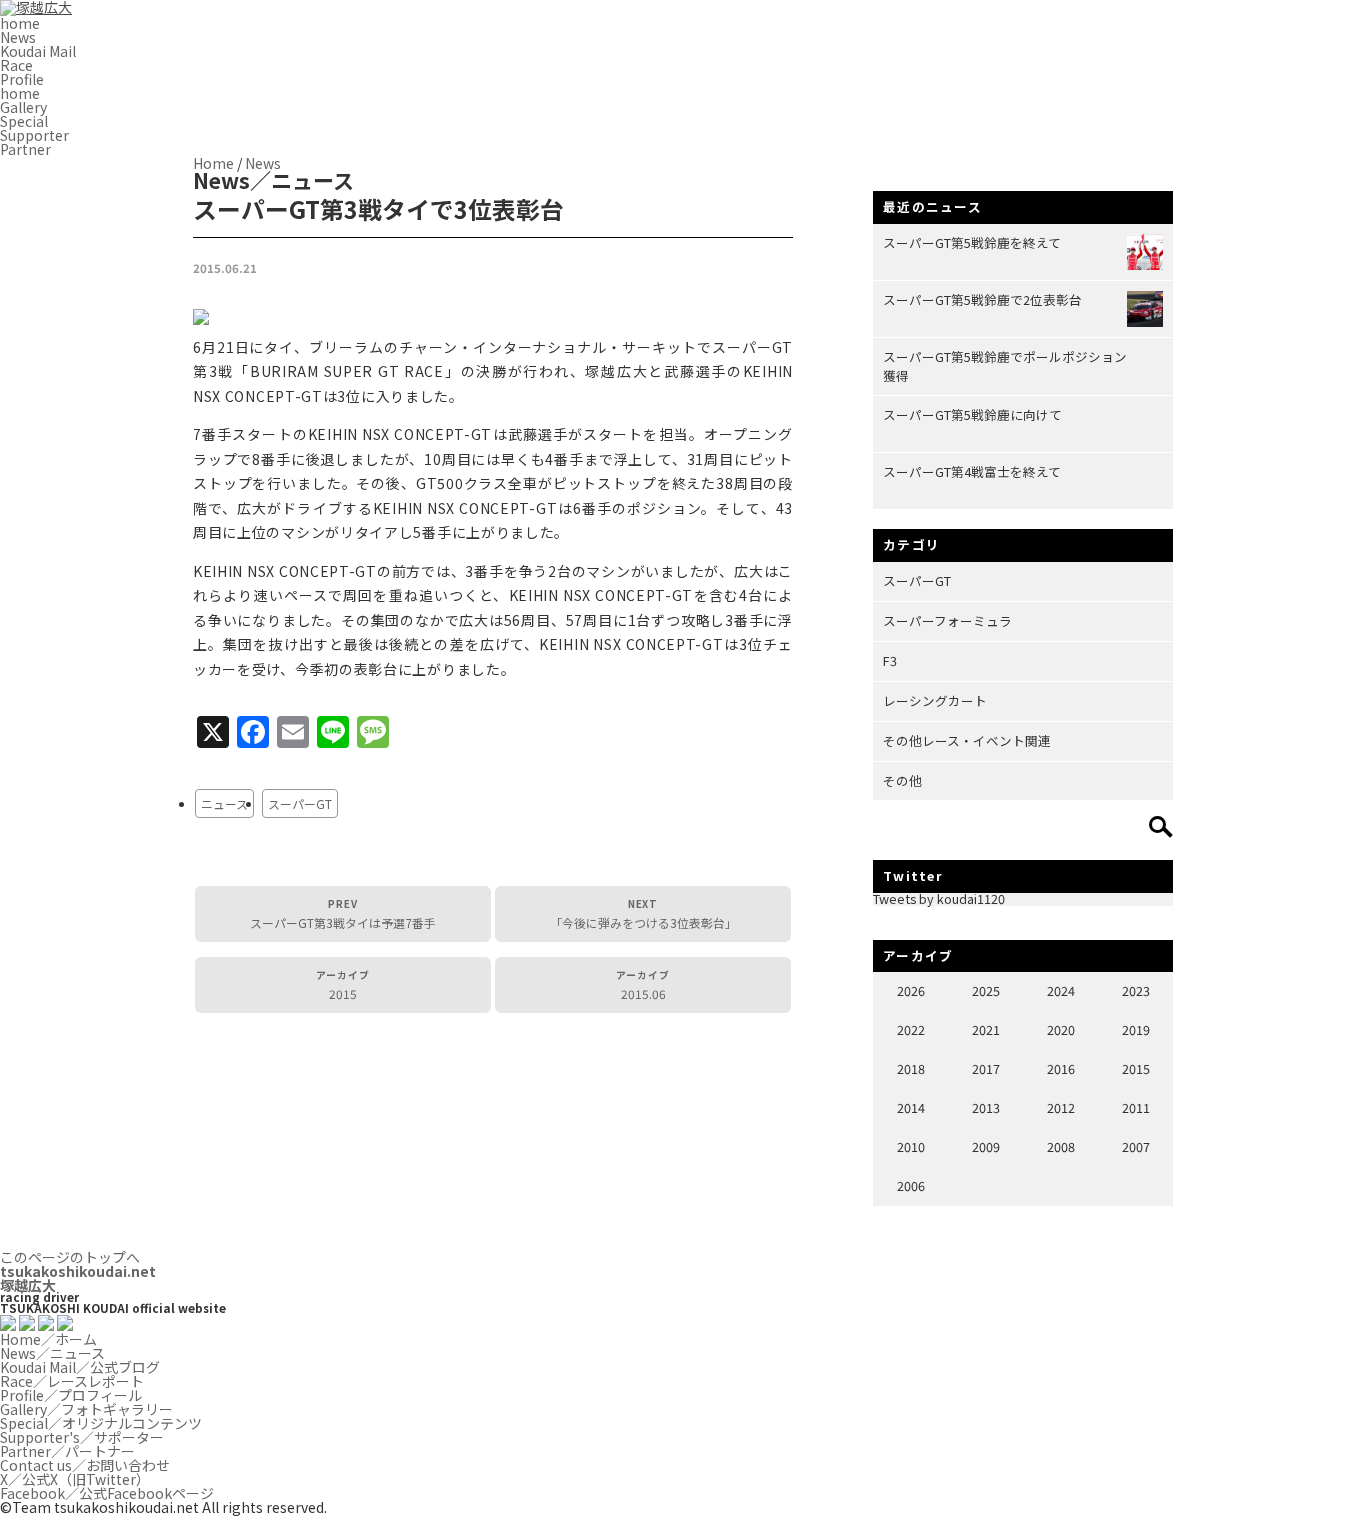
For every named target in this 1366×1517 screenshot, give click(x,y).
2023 (1136, 990)
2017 (986, 1068)
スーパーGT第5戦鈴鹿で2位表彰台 (982, 299)
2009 (986, 1146)
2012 (1061, 1107)
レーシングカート (935, 700)
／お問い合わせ (85, 1465)
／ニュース (52, 1353)
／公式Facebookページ (107, 1493)
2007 (1136, 1146)
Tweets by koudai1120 (939, 898)
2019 (1136, 1029)
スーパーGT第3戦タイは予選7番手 (343, 914)
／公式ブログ (80, 1367)
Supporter (34, 135)
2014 (911, 1107)
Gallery (23, 107)
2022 (911, 1029)
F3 (890, 660)
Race (16, 65)
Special (24, 121)
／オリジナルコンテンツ (101, 1423)
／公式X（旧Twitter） (75, 1479)
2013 (986, 1107)
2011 (1136, 1107)
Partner (25, 149)
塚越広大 (78, 1278)
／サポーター (82, 1437)
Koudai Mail (38, 51)
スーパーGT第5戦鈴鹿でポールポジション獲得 (1005, 366)
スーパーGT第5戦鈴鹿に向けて (972, 414)
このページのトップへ (70, 1257)
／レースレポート (72, 1381)
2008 (1061, 1146)
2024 (1061, 990)
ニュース (224, 803)
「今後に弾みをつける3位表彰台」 (643, 914)
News (18, 37)
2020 (1061, 1029)
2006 (911, 1185)
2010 (911, 1146)
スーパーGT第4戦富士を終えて (972, 471)
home (20, 23)
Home (213, 163)
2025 (986, 990)
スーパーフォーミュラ (947, 620)
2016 (1061, 1068)
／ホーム (48, 1339)
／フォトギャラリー (86, 1409)
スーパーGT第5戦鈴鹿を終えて (972, 242)
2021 (986, 1029)
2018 (911, 1068)
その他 (902, 780)
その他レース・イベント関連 (967, 740)
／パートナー (67, 1451)
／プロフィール (71, 1395)
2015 (343, 985)
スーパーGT (300, 803)
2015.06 (643, 985)
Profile (22, 79)
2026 (911, 990)
